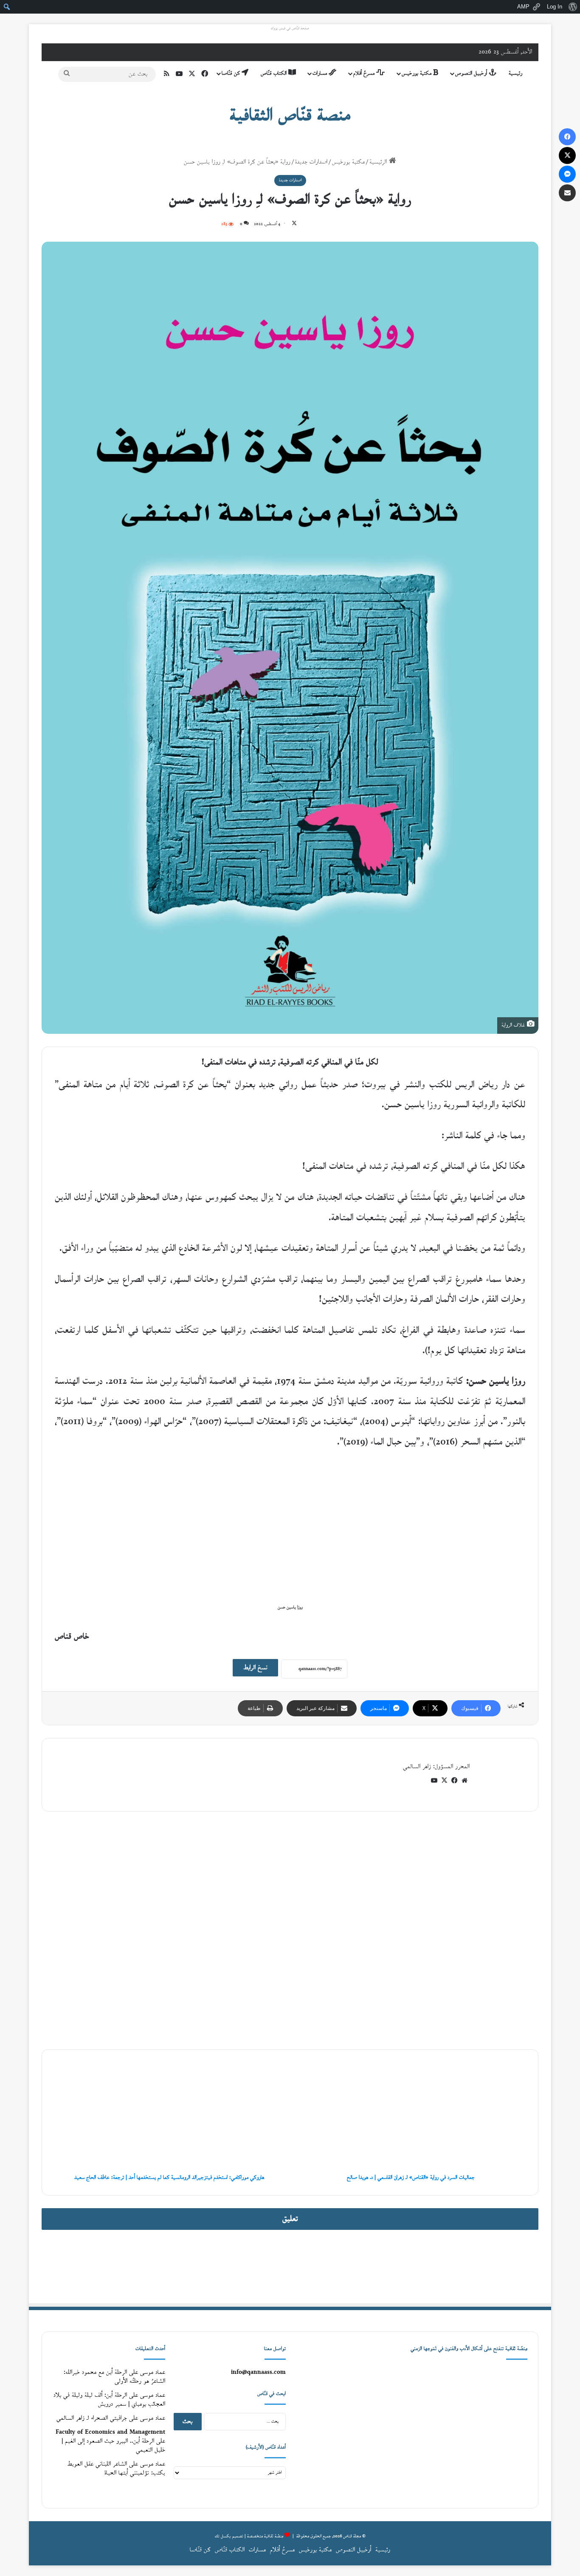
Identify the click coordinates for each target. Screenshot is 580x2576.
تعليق (290, 2219)
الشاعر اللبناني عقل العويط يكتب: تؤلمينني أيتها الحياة (116, 2469)
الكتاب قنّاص (275, 73)
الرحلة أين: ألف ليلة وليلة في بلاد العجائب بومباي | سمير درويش (109, 2400)
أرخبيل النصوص (472, 73)
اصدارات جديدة (311, 162)
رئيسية (515, 73)
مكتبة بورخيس (417, 73)
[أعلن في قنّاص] (290, 2266)
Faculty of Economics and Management (110, 2432)
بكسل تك (223, 2536)
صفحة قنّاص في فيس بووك (290, 28)
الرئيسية (379, 162)
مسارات (321, 73)
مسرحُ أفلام (365, 73)
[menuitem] (573, 7)
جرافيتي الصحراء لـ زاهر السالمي (92, 2418)
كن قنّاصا (232, 73)
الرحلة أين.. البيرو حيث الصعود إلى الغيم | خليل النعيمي (113, 2446)
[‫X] (444, 1780)
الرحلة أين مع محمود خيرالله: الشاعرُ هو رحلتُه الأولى (114, 2377)
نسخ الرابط (255, 1668)
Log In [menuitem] (555, 7)
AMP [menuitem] (523, 7)
